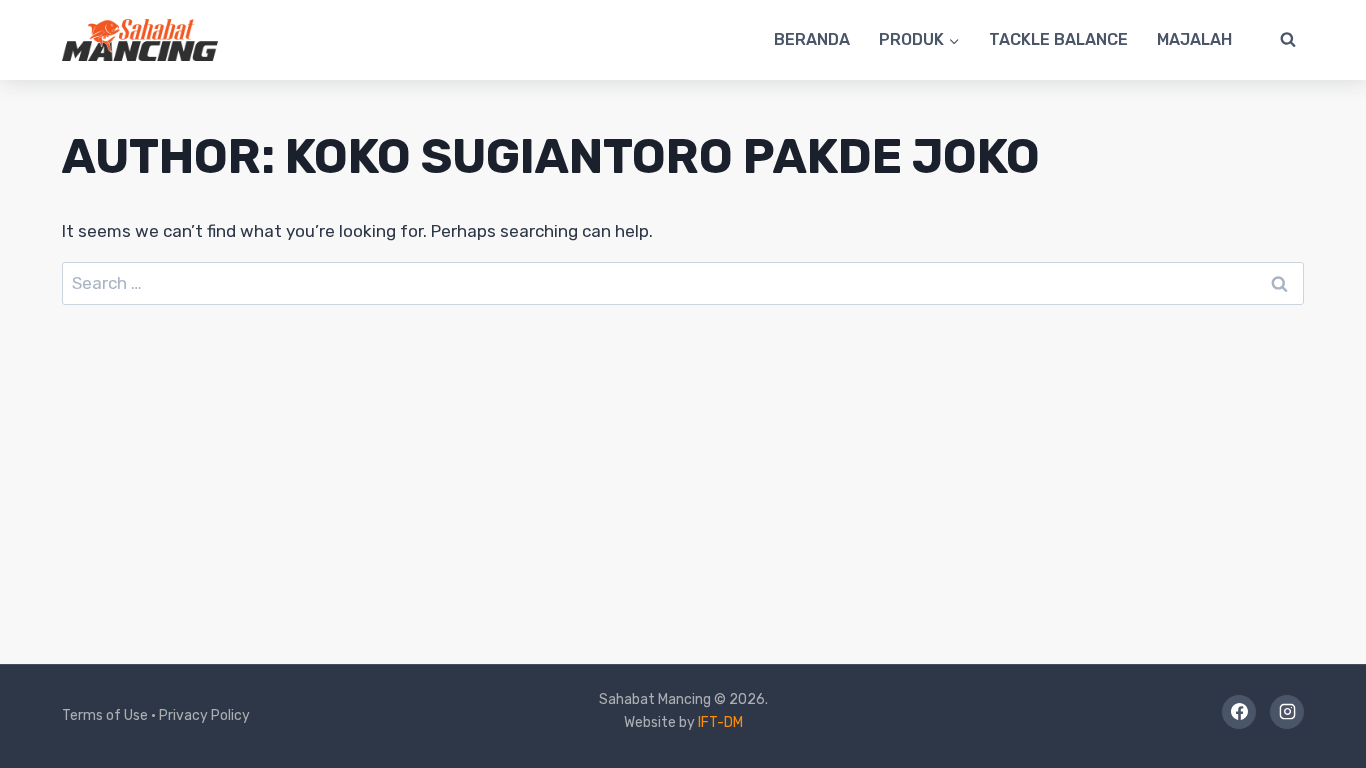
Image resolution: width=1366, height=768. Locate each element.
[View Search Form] (1288, 40)
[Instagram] (1287, 712)
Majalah (1194, 39)
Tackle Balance (1058, 39)
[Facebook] (1239, 712)
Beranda (812, 39)
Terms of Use (105, 715)
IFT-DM (720, 722)
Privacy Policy (204, 715)
